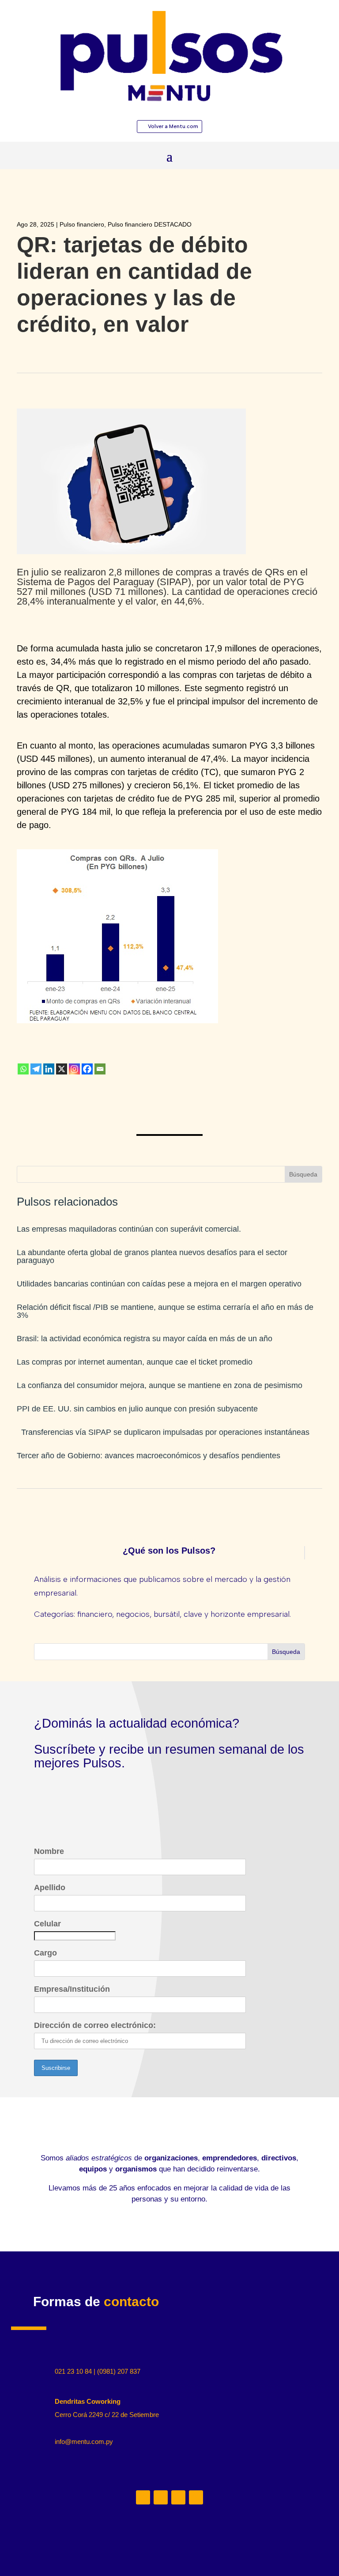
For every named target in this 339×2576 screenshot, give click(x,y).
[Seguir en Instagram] (161, 2497)
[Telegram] (36, 1069)
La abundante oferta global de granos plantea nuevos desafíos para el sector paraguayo (152, 1256)
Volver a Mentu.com (173, 126)
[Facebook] (87, 1069)
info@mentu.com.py (84, 2442)
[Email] (100, 1069)
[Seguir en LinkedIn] (143, 2497)
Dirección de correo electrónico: (95, 2025)
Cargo (45, 1953)
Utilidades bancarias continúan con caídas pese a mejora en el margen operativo (159, 1284)
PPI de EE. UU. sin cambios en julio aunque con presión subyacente (137, 1409)
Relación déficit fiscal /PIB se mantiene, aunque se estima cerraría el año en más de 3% (165, 1311)
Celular (47, 1924)
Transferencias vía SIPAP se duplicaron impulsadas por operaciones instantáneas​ (163, 1432)
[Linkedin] (49, 1069)
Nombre (49, 1851)
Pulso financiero (82, 224)
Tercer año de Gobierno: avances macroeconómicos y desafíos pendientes (149, 1456)
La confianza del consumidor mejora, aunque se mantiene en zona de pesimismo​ (160, 1385)
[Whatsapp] (23, 1069)
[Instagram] (74, 1069)
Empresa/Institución (72, 1989)
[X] (62, 1069)
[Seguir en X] (178, 2497)
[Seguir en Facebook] (196, 2497)
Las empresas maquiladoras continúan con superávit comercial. (129, 1229)
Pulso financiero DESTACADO (150, 224)
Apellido (50, 1888)
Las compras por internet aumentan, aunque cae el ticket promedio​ (135, 1362)
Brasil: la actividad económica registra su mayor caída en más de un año (145, 1339)
